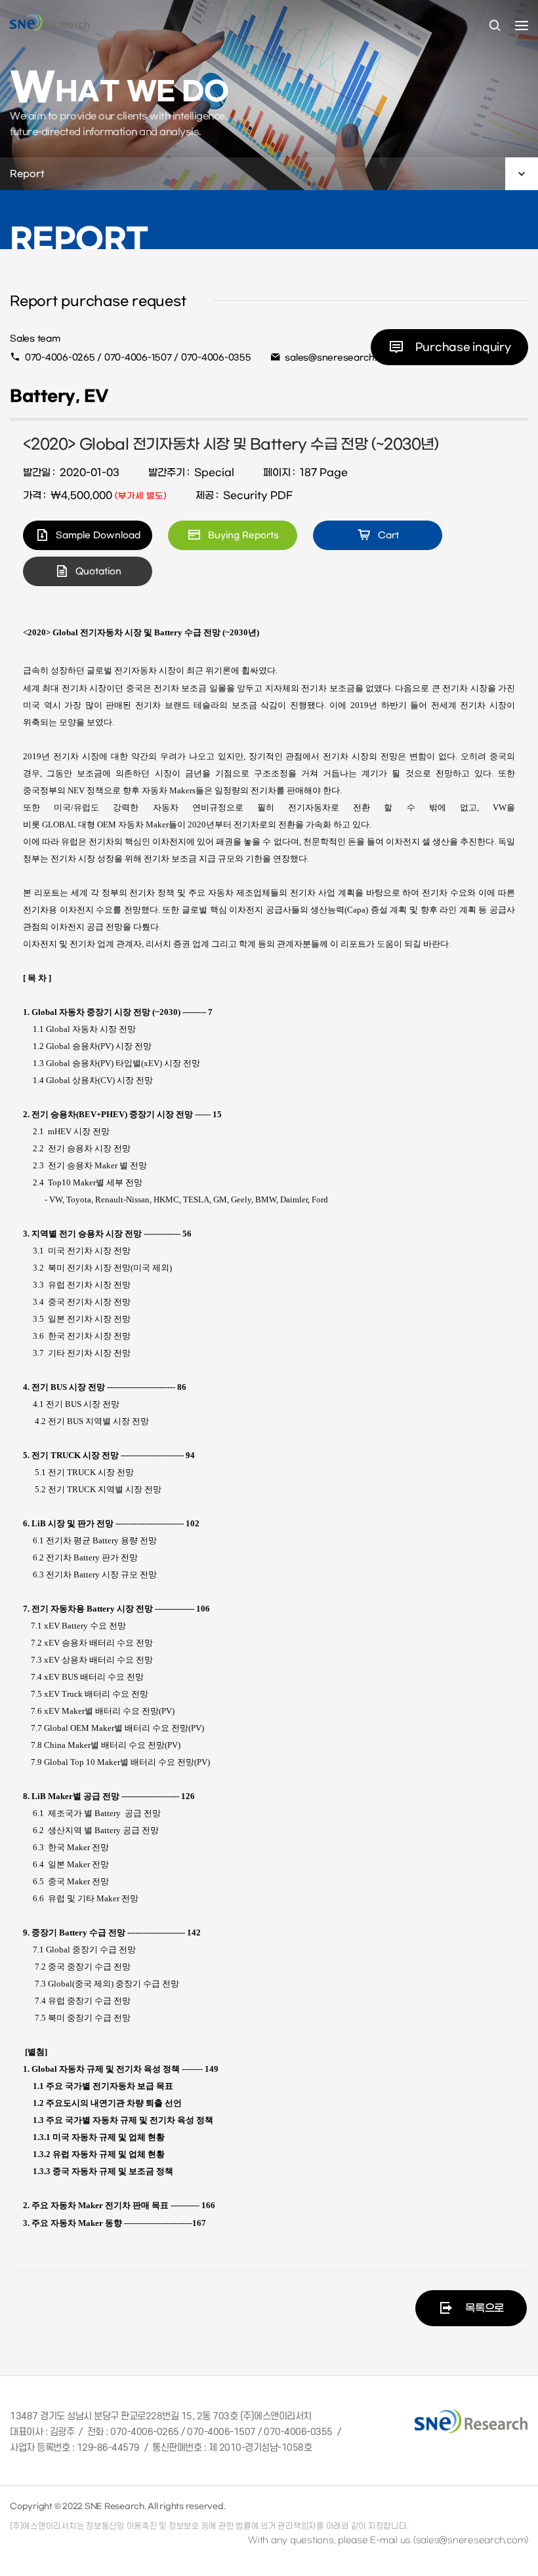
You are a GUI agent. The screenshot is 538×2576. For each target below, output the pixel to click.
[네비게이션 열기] (522, 26)
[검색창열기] (495, 26)
